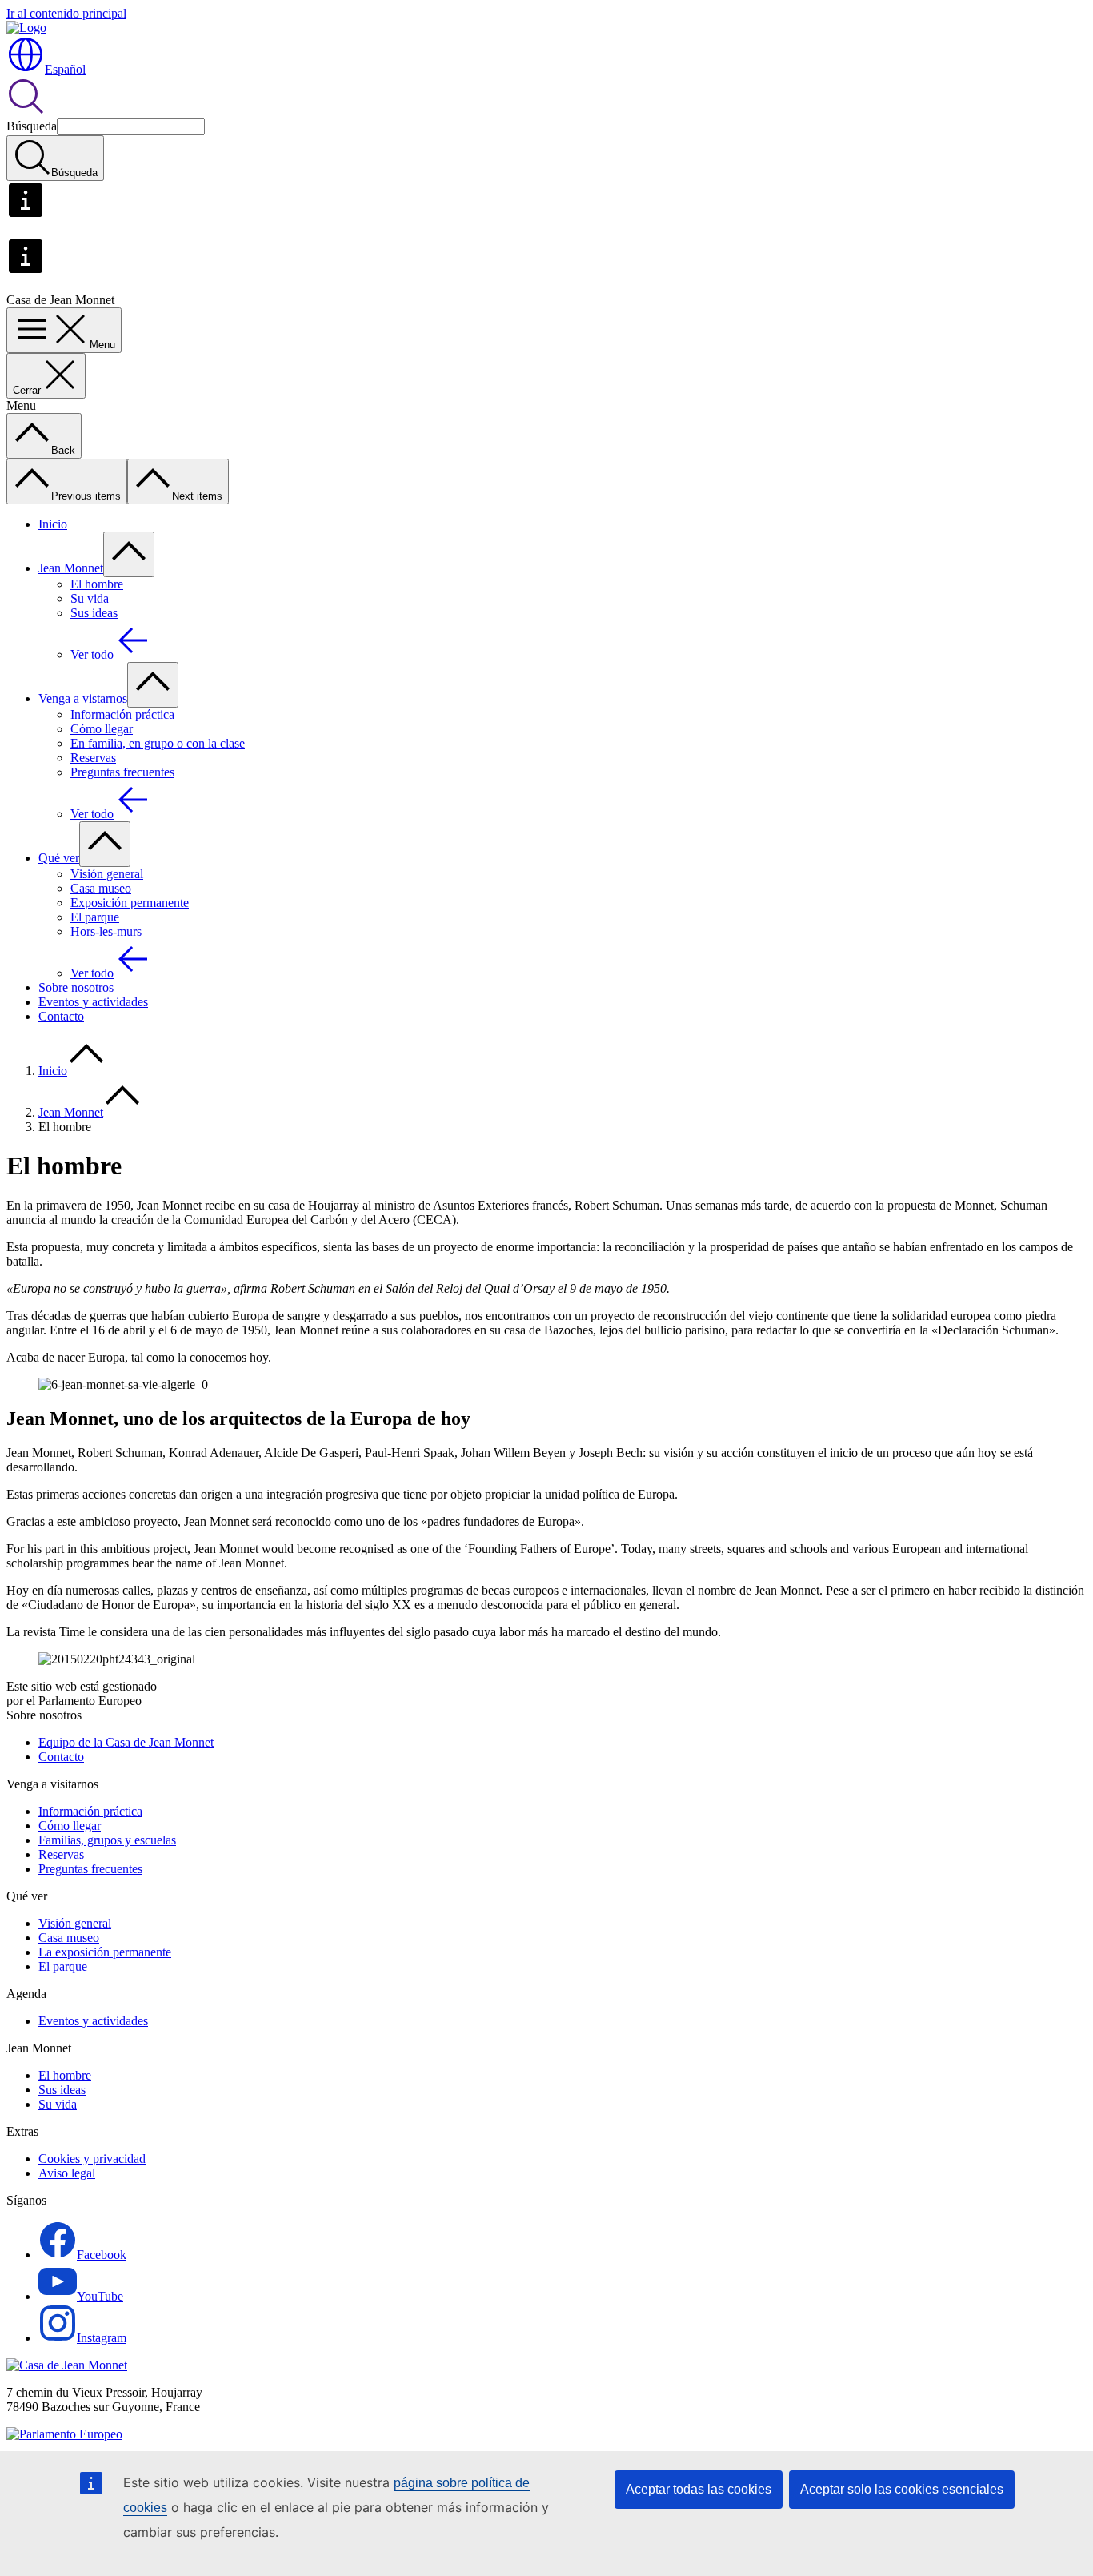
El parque (95, 917)
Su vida (90, 598)
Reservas (93, 758)
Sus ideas (94, 613)
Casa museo (101, 888)
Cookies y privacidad (92, 2159)
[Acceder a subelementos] (129, 554)
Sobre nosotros (76, 987)
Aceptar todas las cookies (699, 2489)
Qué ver (59, 858)
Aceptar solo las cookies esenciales (902, 2489)
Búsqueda (32, 126)
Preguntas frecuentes (122, 772)
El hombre (97, 584)
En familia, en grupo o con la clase (158, 743)
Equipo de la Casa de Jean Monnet (126, 1742)
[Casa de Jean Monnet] (67, 2365)
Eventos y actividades (93, 1002)
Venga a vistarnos (83, 698)
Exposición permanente (130, 903)
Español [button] (65, 69)
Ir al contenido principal (66, 13)
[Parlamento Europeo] (64, 2434)
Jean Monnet (71, 568)
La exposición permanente (105, 1952)
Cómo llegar (102, 729)
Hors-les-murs (106, 931)
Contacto (61, 1016)
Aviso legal (67, 2173)
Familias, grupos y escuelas (107, 1840)
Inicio (53, 524)
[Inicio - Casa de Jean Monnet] (26, 28)
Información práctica (122, 714)
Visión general (107, 874)
